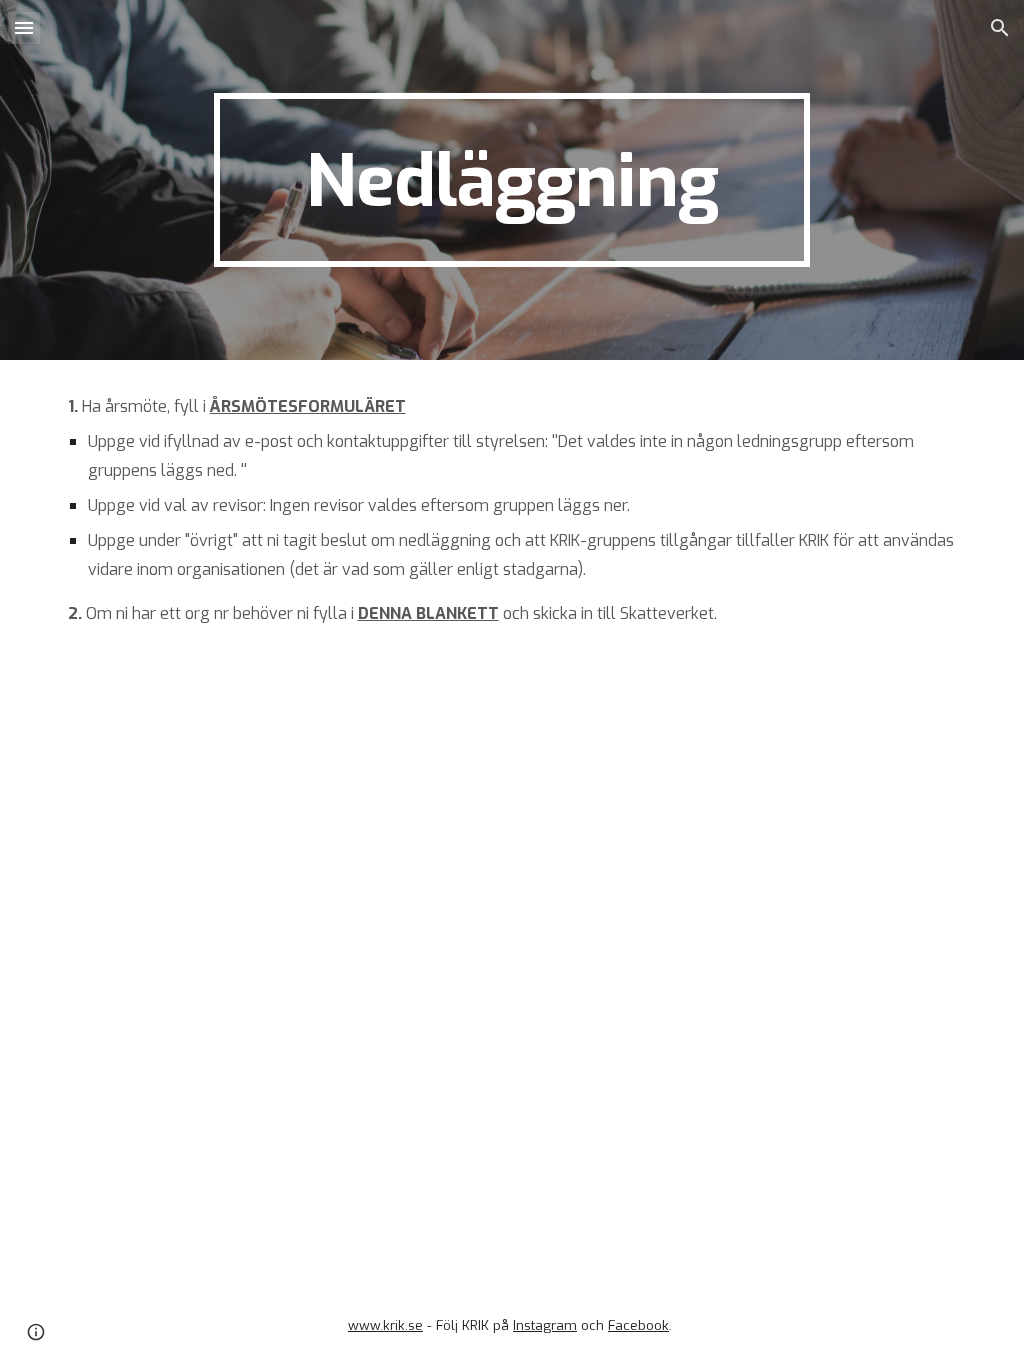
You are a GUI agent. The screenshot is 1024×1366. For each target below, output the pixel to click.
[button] (24, 27)
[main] (511, 180)
